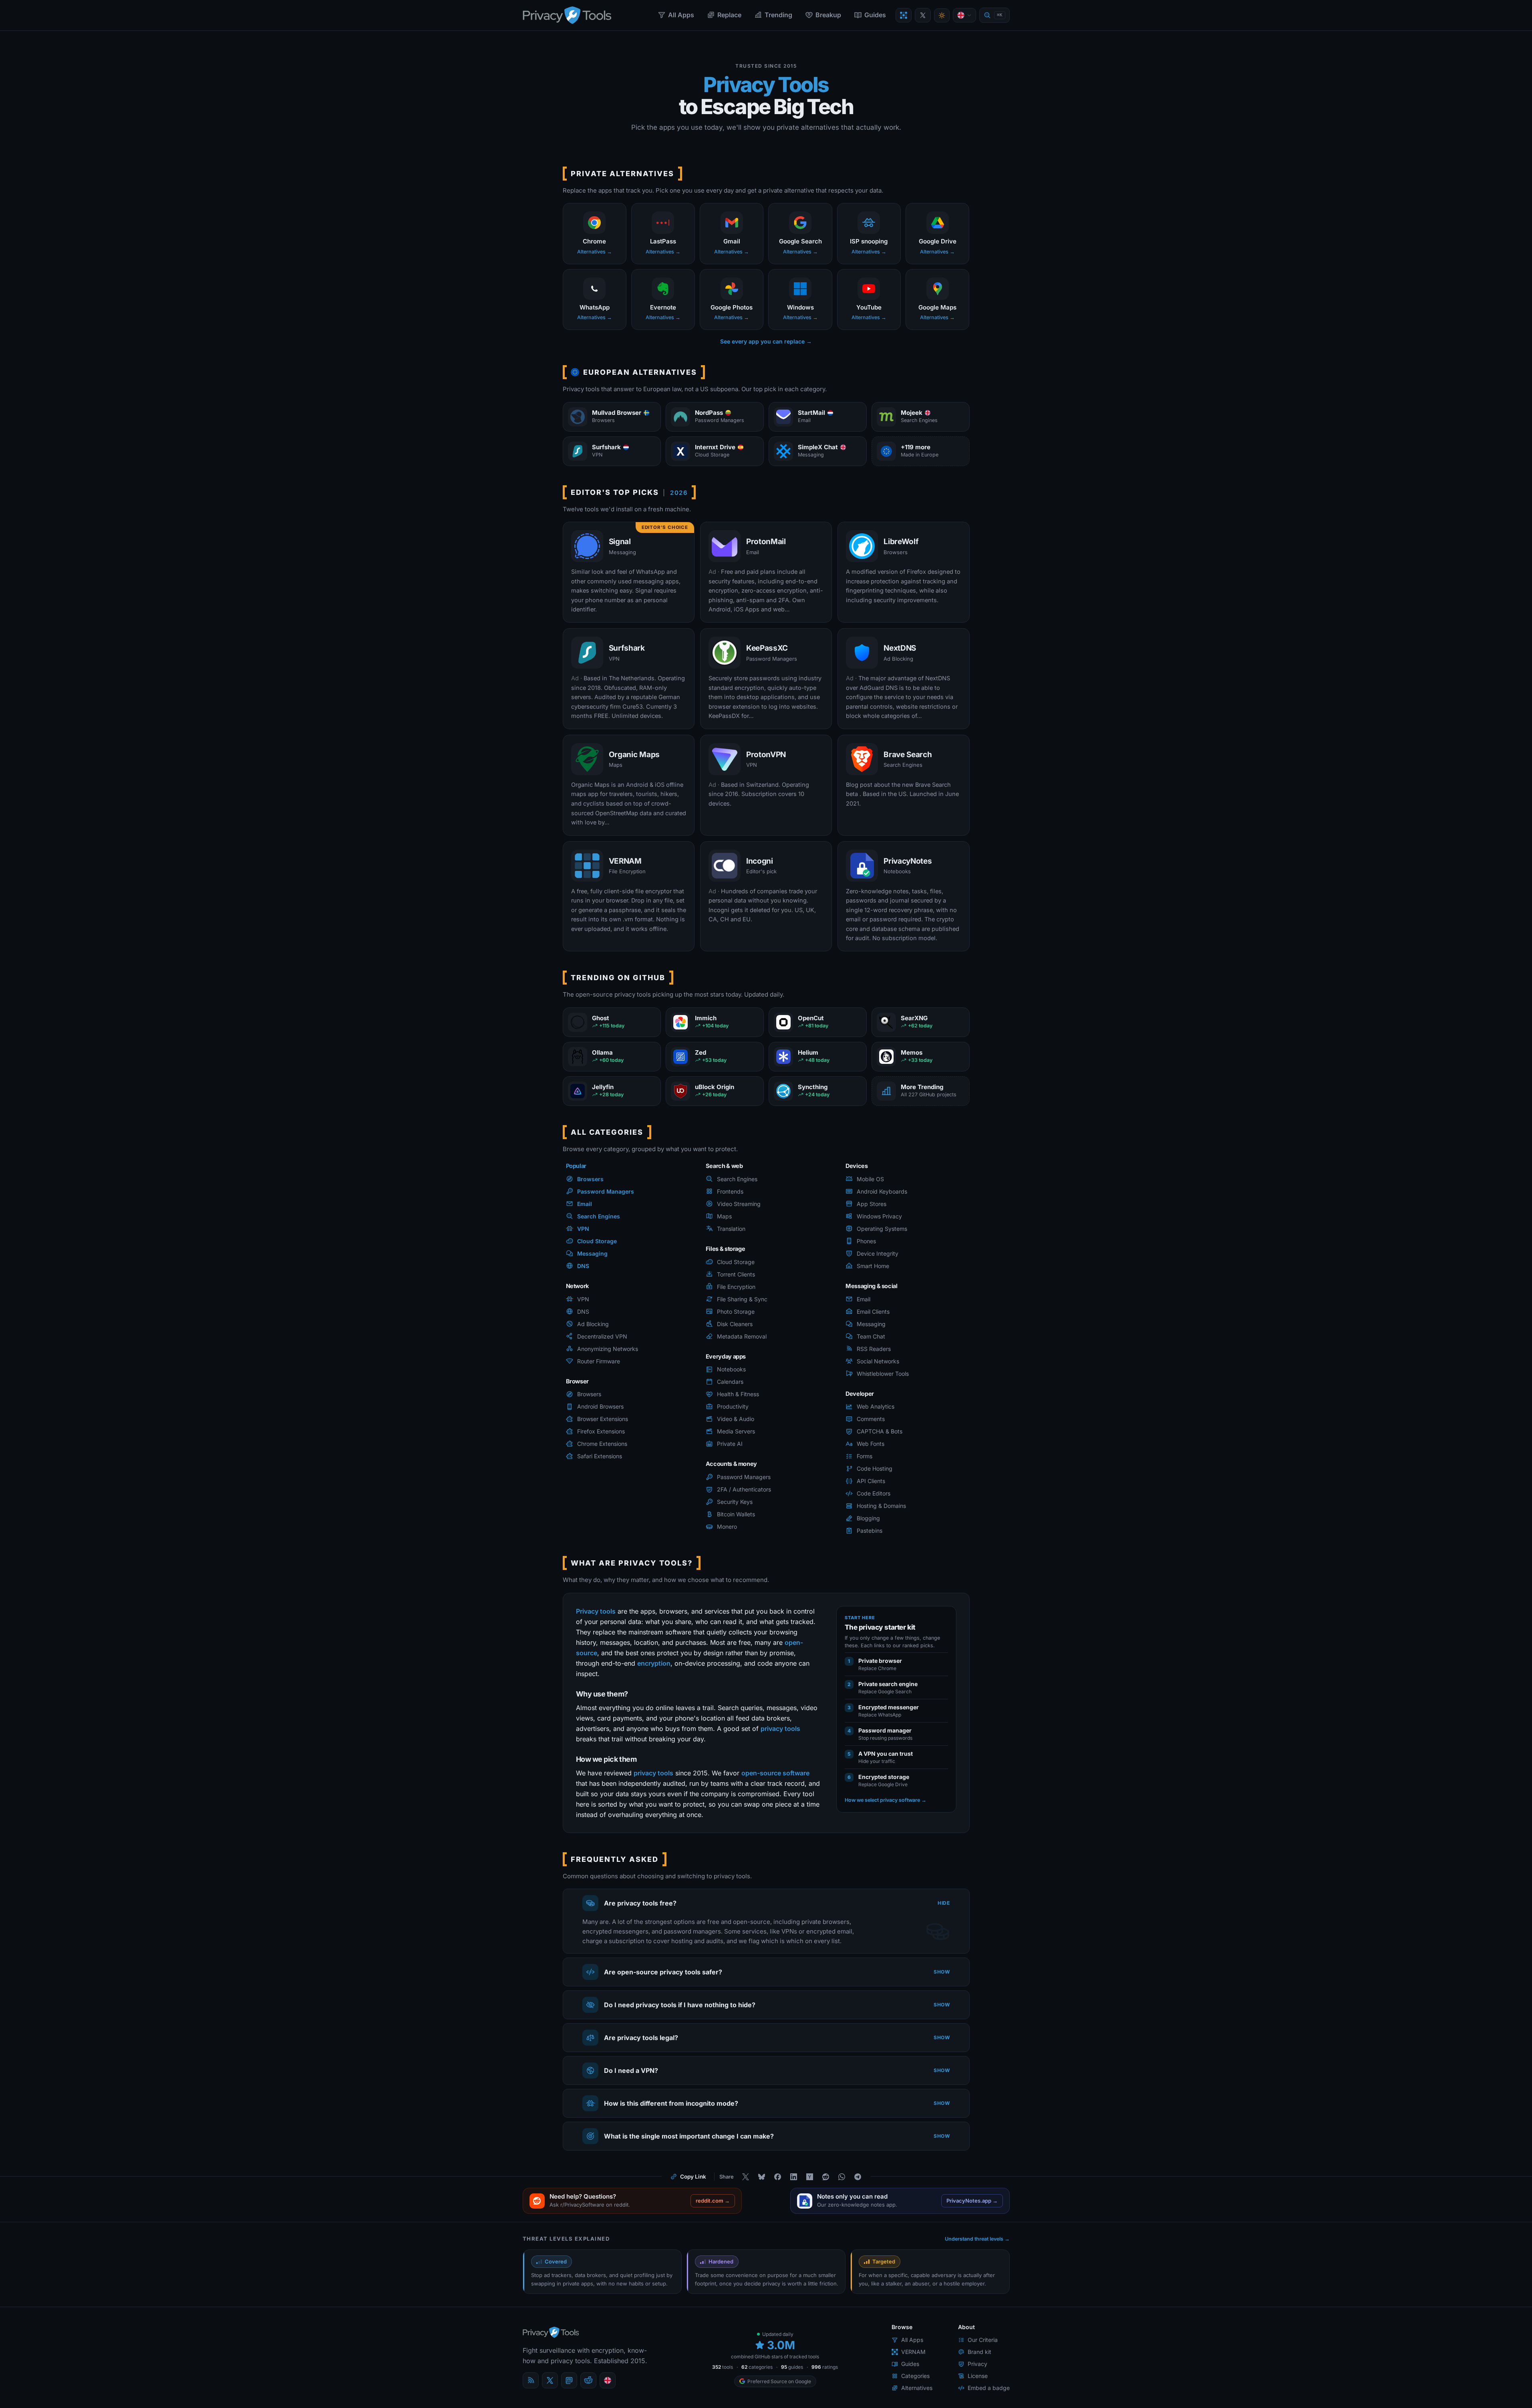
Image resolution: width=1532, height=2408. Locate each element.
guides (792, 2367)
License (978, 2376)
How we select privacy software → (886, 1800)
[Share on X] (746, 2177)
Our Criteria (983, 2340)
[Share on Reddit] (826, 2177)
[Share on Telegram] (858, 2177)
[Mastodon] (569, 2380)
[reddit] (588, 2380)
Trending (778, 15)
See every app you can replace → (766, 341)
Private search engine (888, 1684)
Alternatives (917, 2388)
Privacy (977, 2364)
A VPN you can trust (886, 1754)
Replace (729, 15)
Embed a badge (989, 2388)
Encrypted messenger (889, 1707)
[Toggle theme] (942, 15)
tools (723, 2367)
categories (757, 2367)
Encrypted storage (884, 1777)
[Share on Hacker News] (810, 2177)
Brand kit (979, 2352)
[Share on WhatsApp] (842, 2177)
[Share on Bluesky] (762, 2177)
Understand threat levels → (977, 2239)
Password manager (885, 1730)
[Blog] (531, 2380)
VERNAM (913, 2352)
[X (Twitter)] (550, 2380)
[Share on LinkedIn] (794, 2177)
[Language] (964, 15)
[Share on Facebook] (778, 2177)
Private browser (880, 1661)
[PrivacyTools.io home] (567, 15)
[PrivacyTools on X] (923, 15)
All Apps (681, 15)
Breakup (828, 15)
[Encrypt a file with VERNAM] (904, 15)
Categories (915, 2376)
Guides (875, 15)
